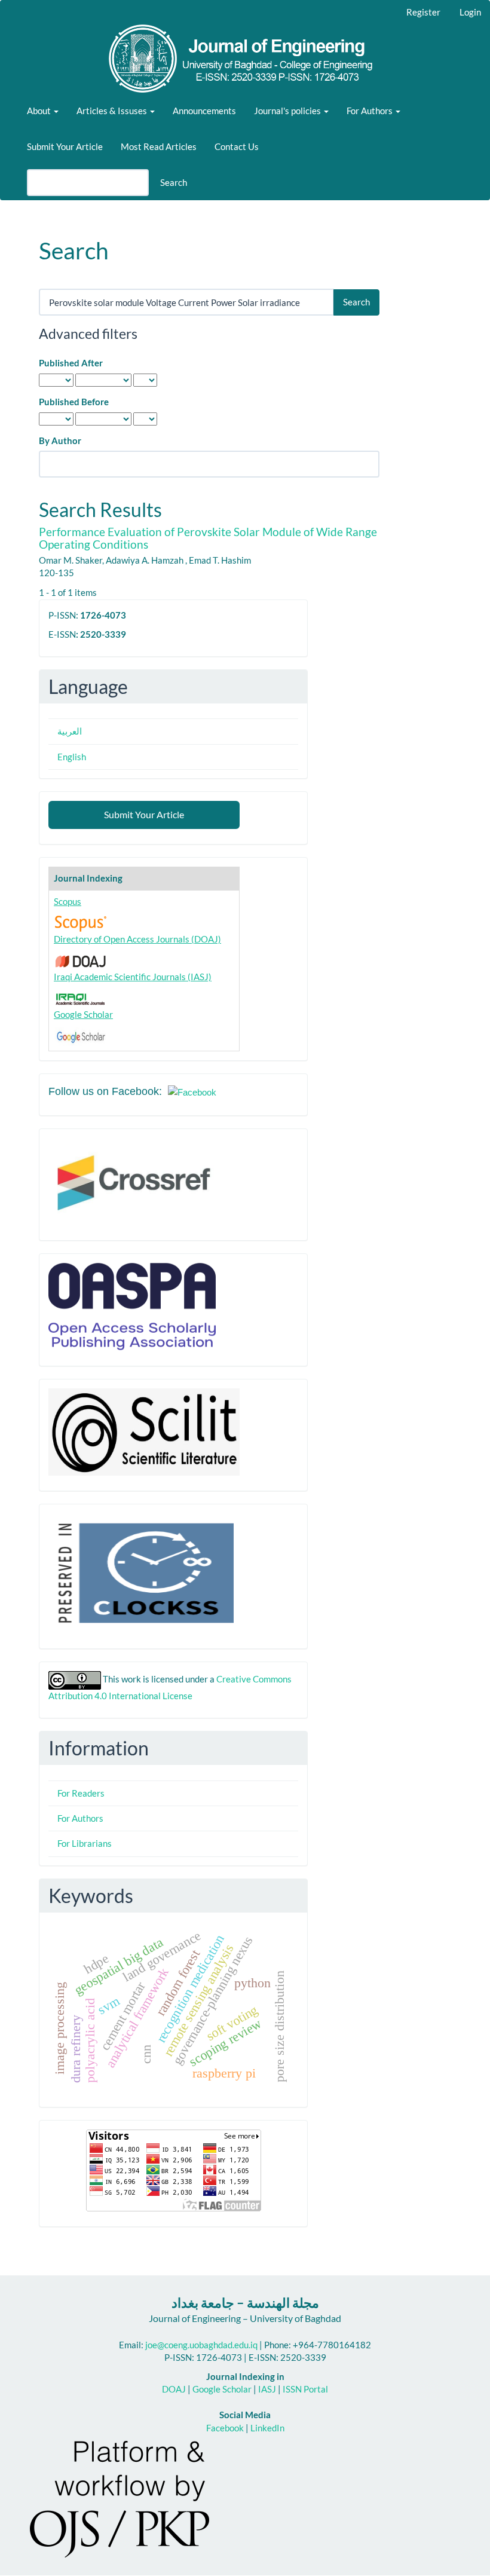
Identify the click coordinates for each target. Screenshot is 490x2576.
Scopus (68, 901)
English (72, 757)
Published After (71, 363)
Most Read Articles (159, 146)
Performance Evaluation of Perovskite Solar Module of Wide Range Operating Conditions (208, 538)
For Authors (80, 1818)
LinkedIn (267, 2428)
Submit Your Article (65, 146)
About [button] (40, 111)
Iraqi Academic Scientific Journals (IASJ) (133, 977)
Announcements (204, 111)
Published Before (74, 402)
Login (470, 12)
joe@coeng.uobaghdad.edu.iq (201, 2345)
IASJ (267, 2389)
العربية (70, 731)
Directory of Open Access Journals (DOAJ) (137, 939)
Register (423, 12)
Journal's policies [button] (288, 111)
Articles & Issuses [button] (113, 111)
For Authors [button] (370, 111)
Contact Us (237, 146)
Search (174, 182)
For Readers (81, 1793)
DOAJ (174, 2389)
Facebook (225, 2428)
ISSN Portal (305, 2389)
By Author (60, 440)
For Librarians (85, 1843)
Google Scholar (83, 1014)
